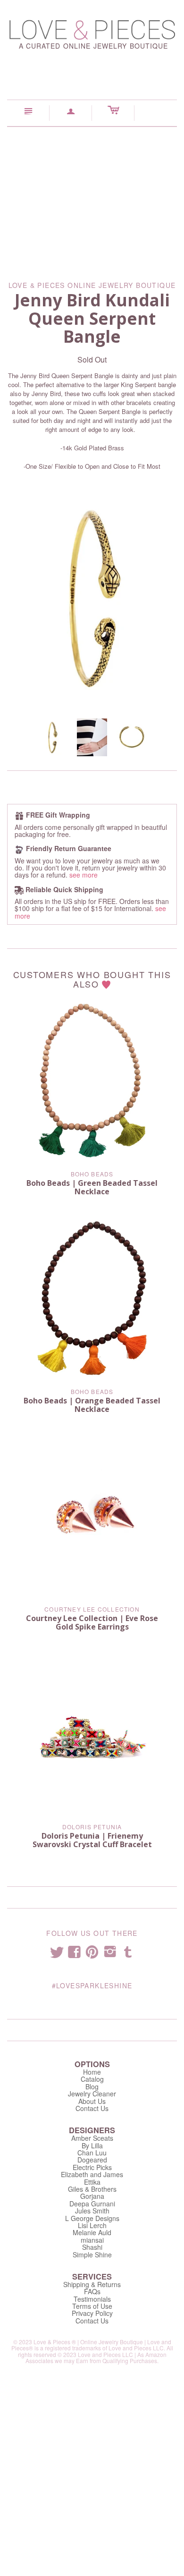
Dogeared (92, 2160)
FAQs (92, 2291)
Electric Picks (92, 2167)
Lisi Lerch (92, 2225)
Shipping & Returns (92, 2284)
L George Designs (92, 2218)
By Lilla (92, 2145)
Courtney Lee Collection (92, 1609)
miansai (92, 2240)
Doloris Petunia (92, 1827)
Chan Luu (92, 2153)
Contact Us (92, 2108)
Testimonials (92, 2299)
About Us (92, 2101)
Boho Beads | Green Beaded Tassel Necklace (92, 1187)
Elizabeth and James (92, 2174)
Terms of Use (92, 2306)
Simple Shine (92, 2255)
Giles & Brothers (92, 2189)
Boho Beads (92, 1174)
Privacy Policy (92, 2313)
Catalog (92, 2079)
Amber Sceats (92, 2138)
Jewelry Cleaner (92, 2094)
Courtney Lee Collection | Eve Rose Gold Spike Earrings (92, 1622)
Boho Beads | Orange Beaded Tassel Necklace (92, 1405)
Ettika (92, 2182)
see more (84, 875)
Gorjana (92, 2196)
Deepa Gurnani (92, 2204)
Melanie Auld (92, 2232)
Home (92, 2072)
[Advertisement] (92, 197)
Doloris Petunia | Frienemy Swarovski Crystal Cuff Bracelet (92, 1840)
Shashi (92, 2247)
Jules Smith (92, 2211)
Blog (92, 2086)
